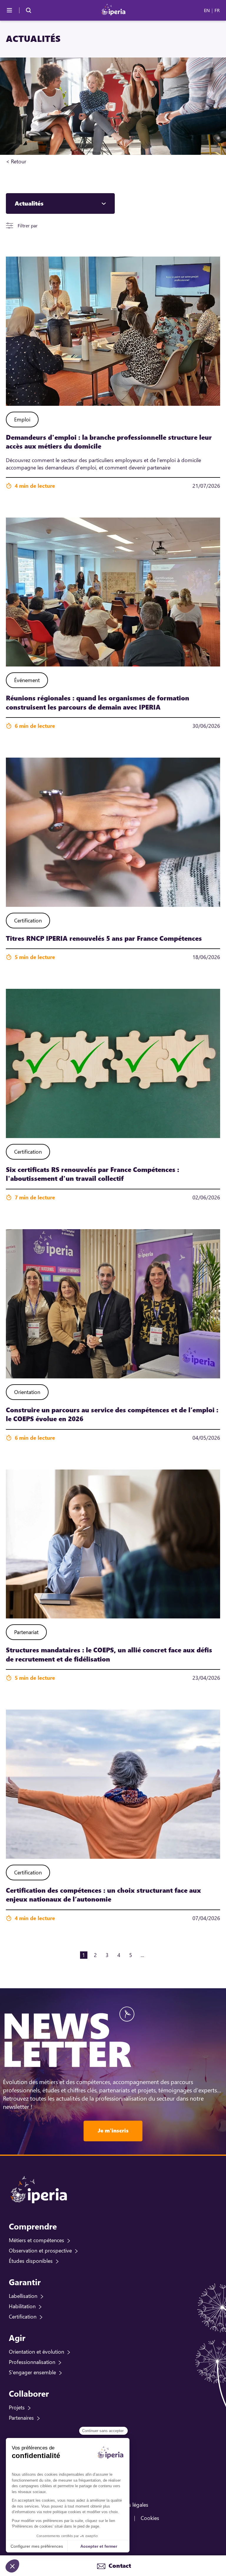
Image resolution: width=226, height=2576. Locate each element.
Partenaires (21, 2418)
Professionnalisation (32, 2362)
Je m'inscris (113, 2130)
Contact (119, 2566)
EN (207, 10)
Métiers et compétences (36, 2240)
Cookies (150, 2518)
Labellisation (23, 2296)
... (142, 1955)
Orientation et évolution (36, 2352)
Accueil (35, 161)
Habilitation (22, 2306)
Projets (17, 2407)
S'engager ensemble (32, 2372)
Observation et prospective (40, 2250)
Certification (23, 2316)
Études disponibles (31, 2261)
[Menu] (9, 10)
